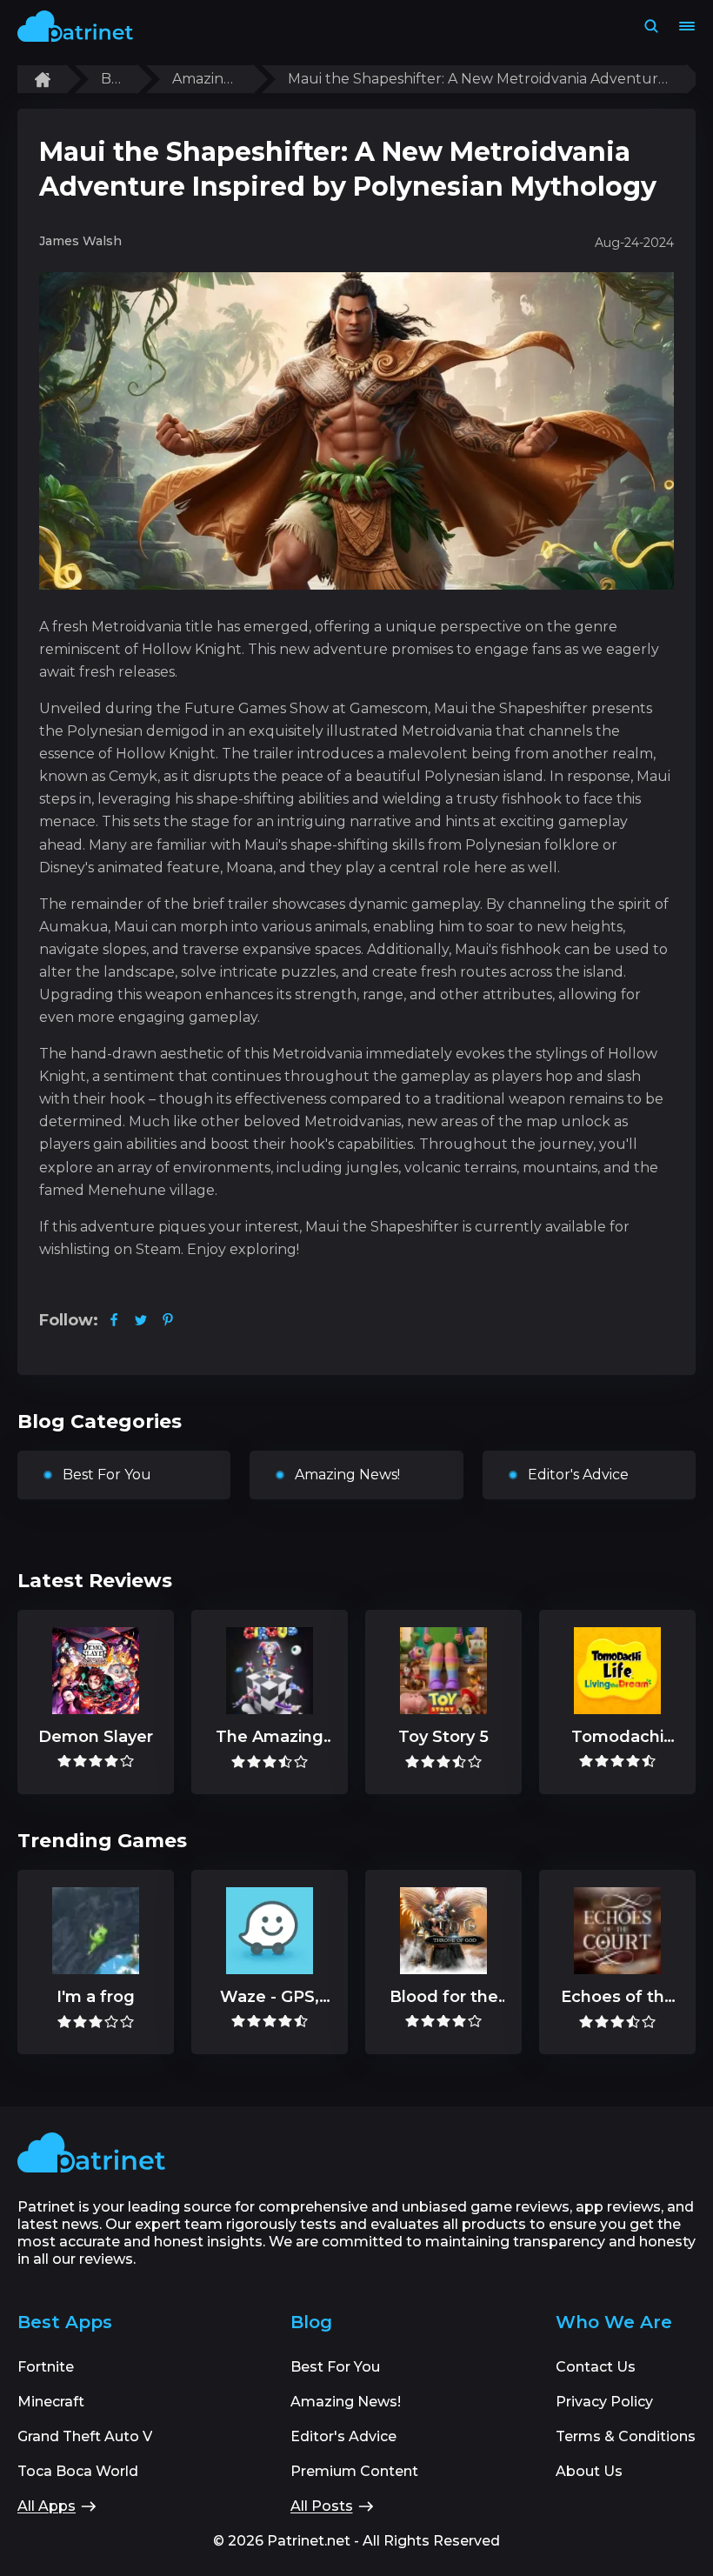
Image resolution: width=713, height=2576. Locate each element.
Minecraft (51, 2402)
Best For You (107, 1475)
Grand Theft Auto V (85, 2436)
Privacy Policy (604, 2402)
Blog (110, 79)
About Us (589, 2471)
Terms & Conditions (626, 2436)
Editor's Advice (578, 1475)
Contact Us (596, 2367)
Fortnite (46, 2367)
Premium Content (354, 2471)
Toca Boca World (78, 2471)
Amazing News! (203, 79)
